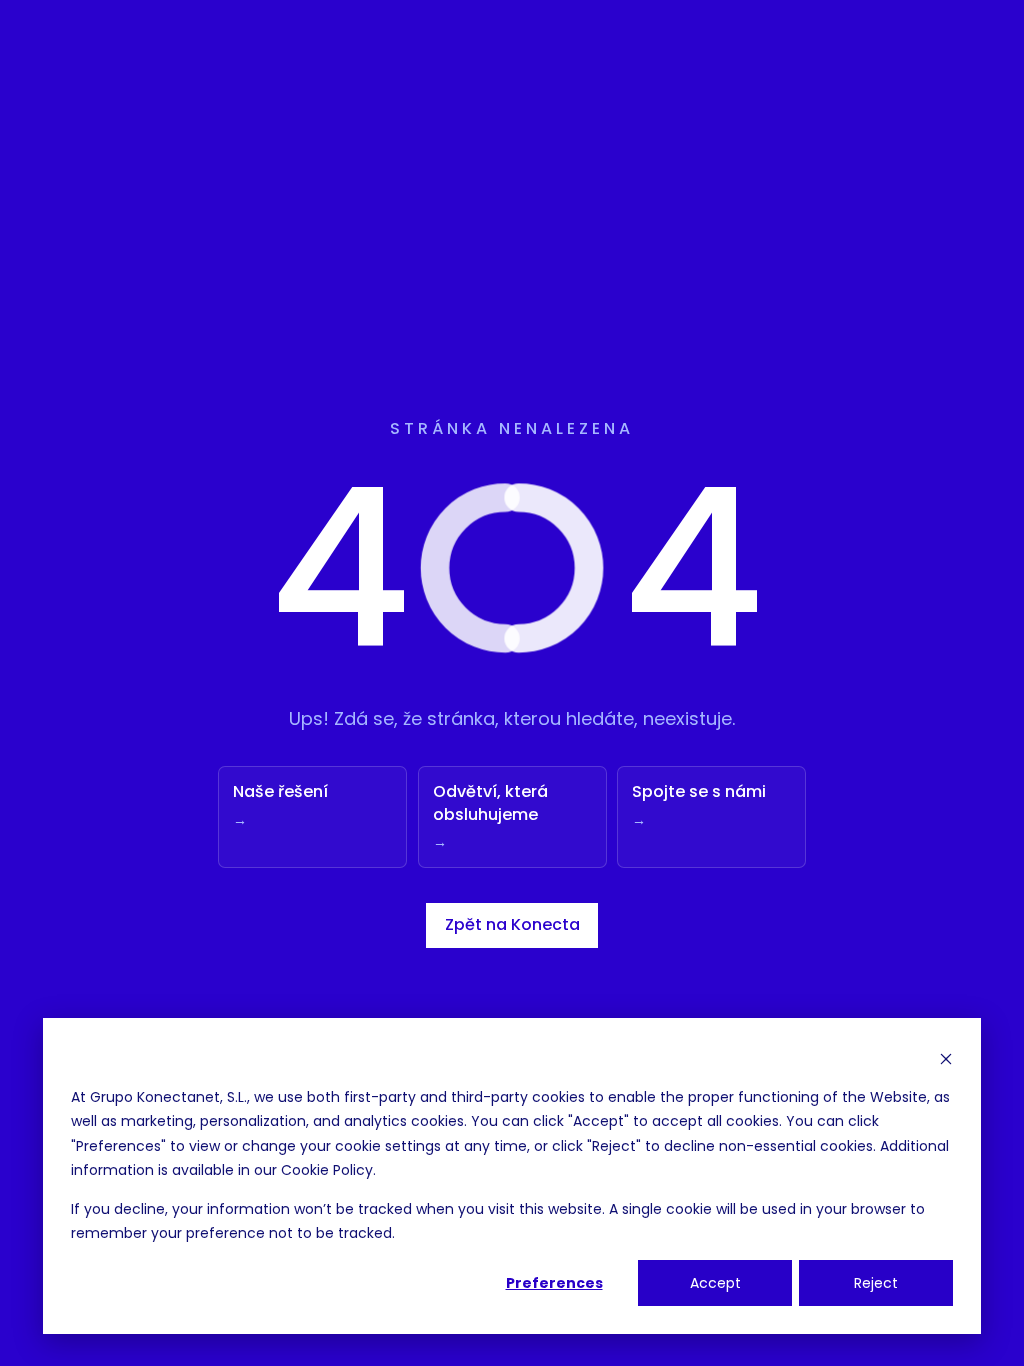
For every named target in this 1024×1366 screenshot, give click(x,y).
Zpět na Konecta (512, 924)
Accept (715, 1283)
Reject (876, 1283)
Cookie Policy (327, 1170)
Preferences (554, 1283)
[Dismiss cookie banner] (946, 1058)
